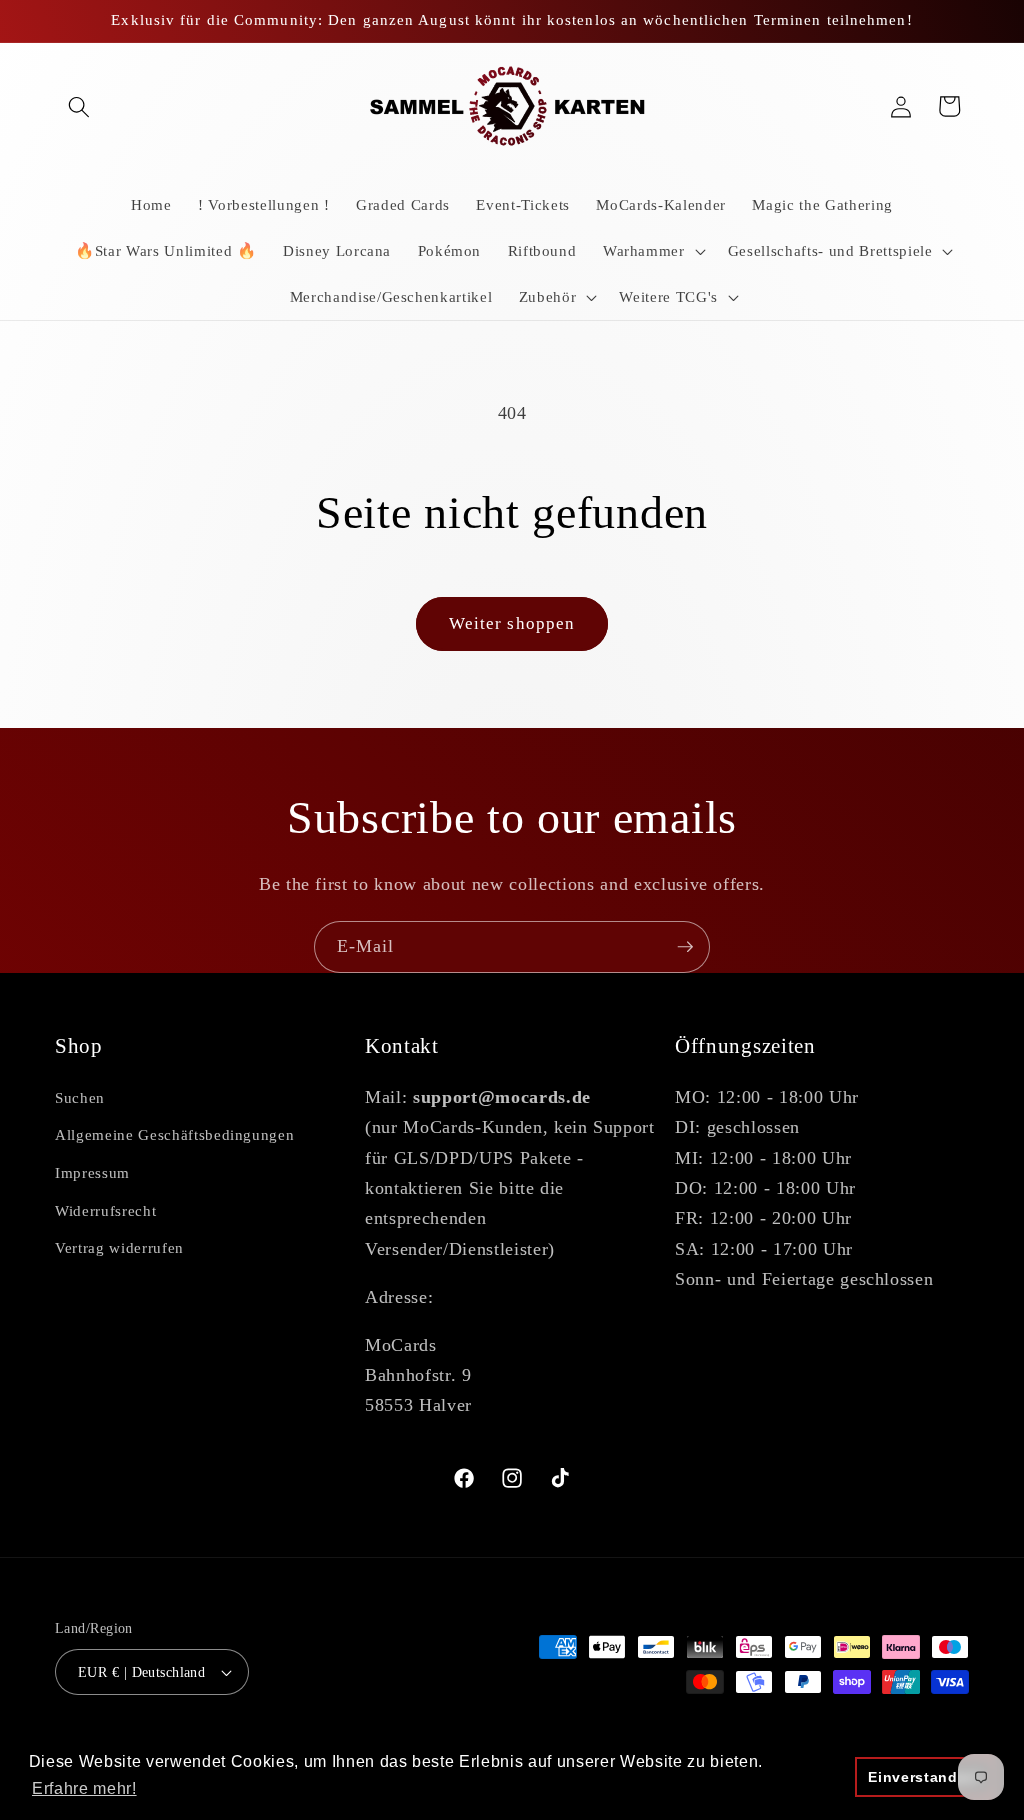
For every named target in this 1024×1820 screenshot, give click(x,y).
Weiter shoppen (512, 623)
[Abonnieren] (685, 947)
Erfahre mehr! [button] (84, 1788)
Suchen (80, 1097)
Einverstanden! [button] (924, 1777)
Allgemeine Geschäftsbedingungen (174, 1134)
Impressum (92, 1172)
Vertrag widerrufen (119, 1247)
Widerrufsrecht (105, 1210)
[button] (79, 106)
